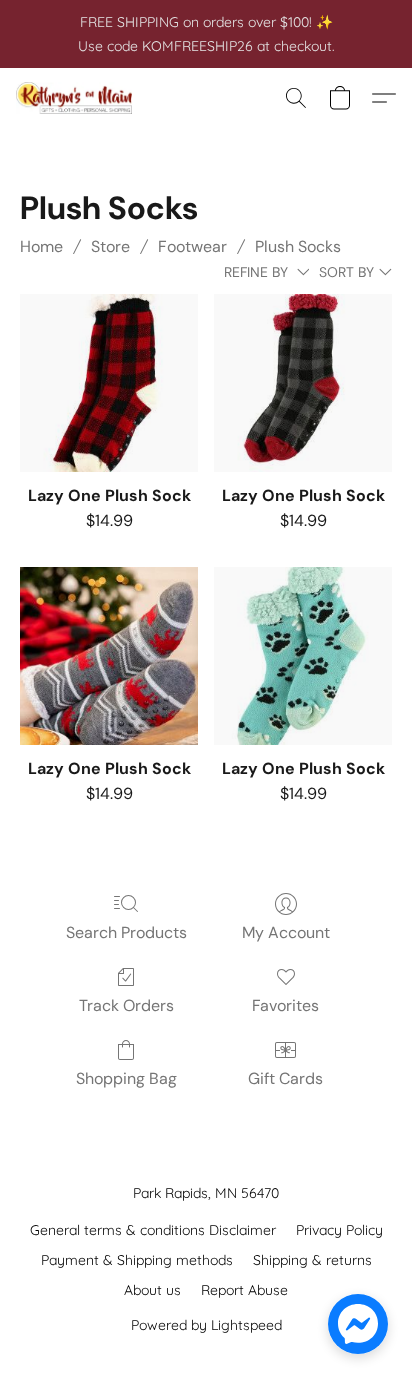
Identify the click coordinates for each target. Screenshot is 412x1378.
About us (152, 1290)
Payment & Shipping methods (137, 1260)
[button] (77, 98)
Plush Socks (298, 246)
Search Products (126, 932)
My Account (286, 932)
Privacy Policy (339, 1230)
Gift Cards (285, 1078)
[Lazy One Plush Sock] (109, 383)
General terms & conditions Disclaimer (153, 1230)
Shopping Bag (126, 1078)
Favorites (285, 1005)
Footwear (192, 246)
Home (41, 246)
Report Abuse (244, 1290)
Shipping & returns (312, 1260)
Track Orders (126, 1005)
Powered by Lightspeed (206, 1325)
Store (110, 246)
